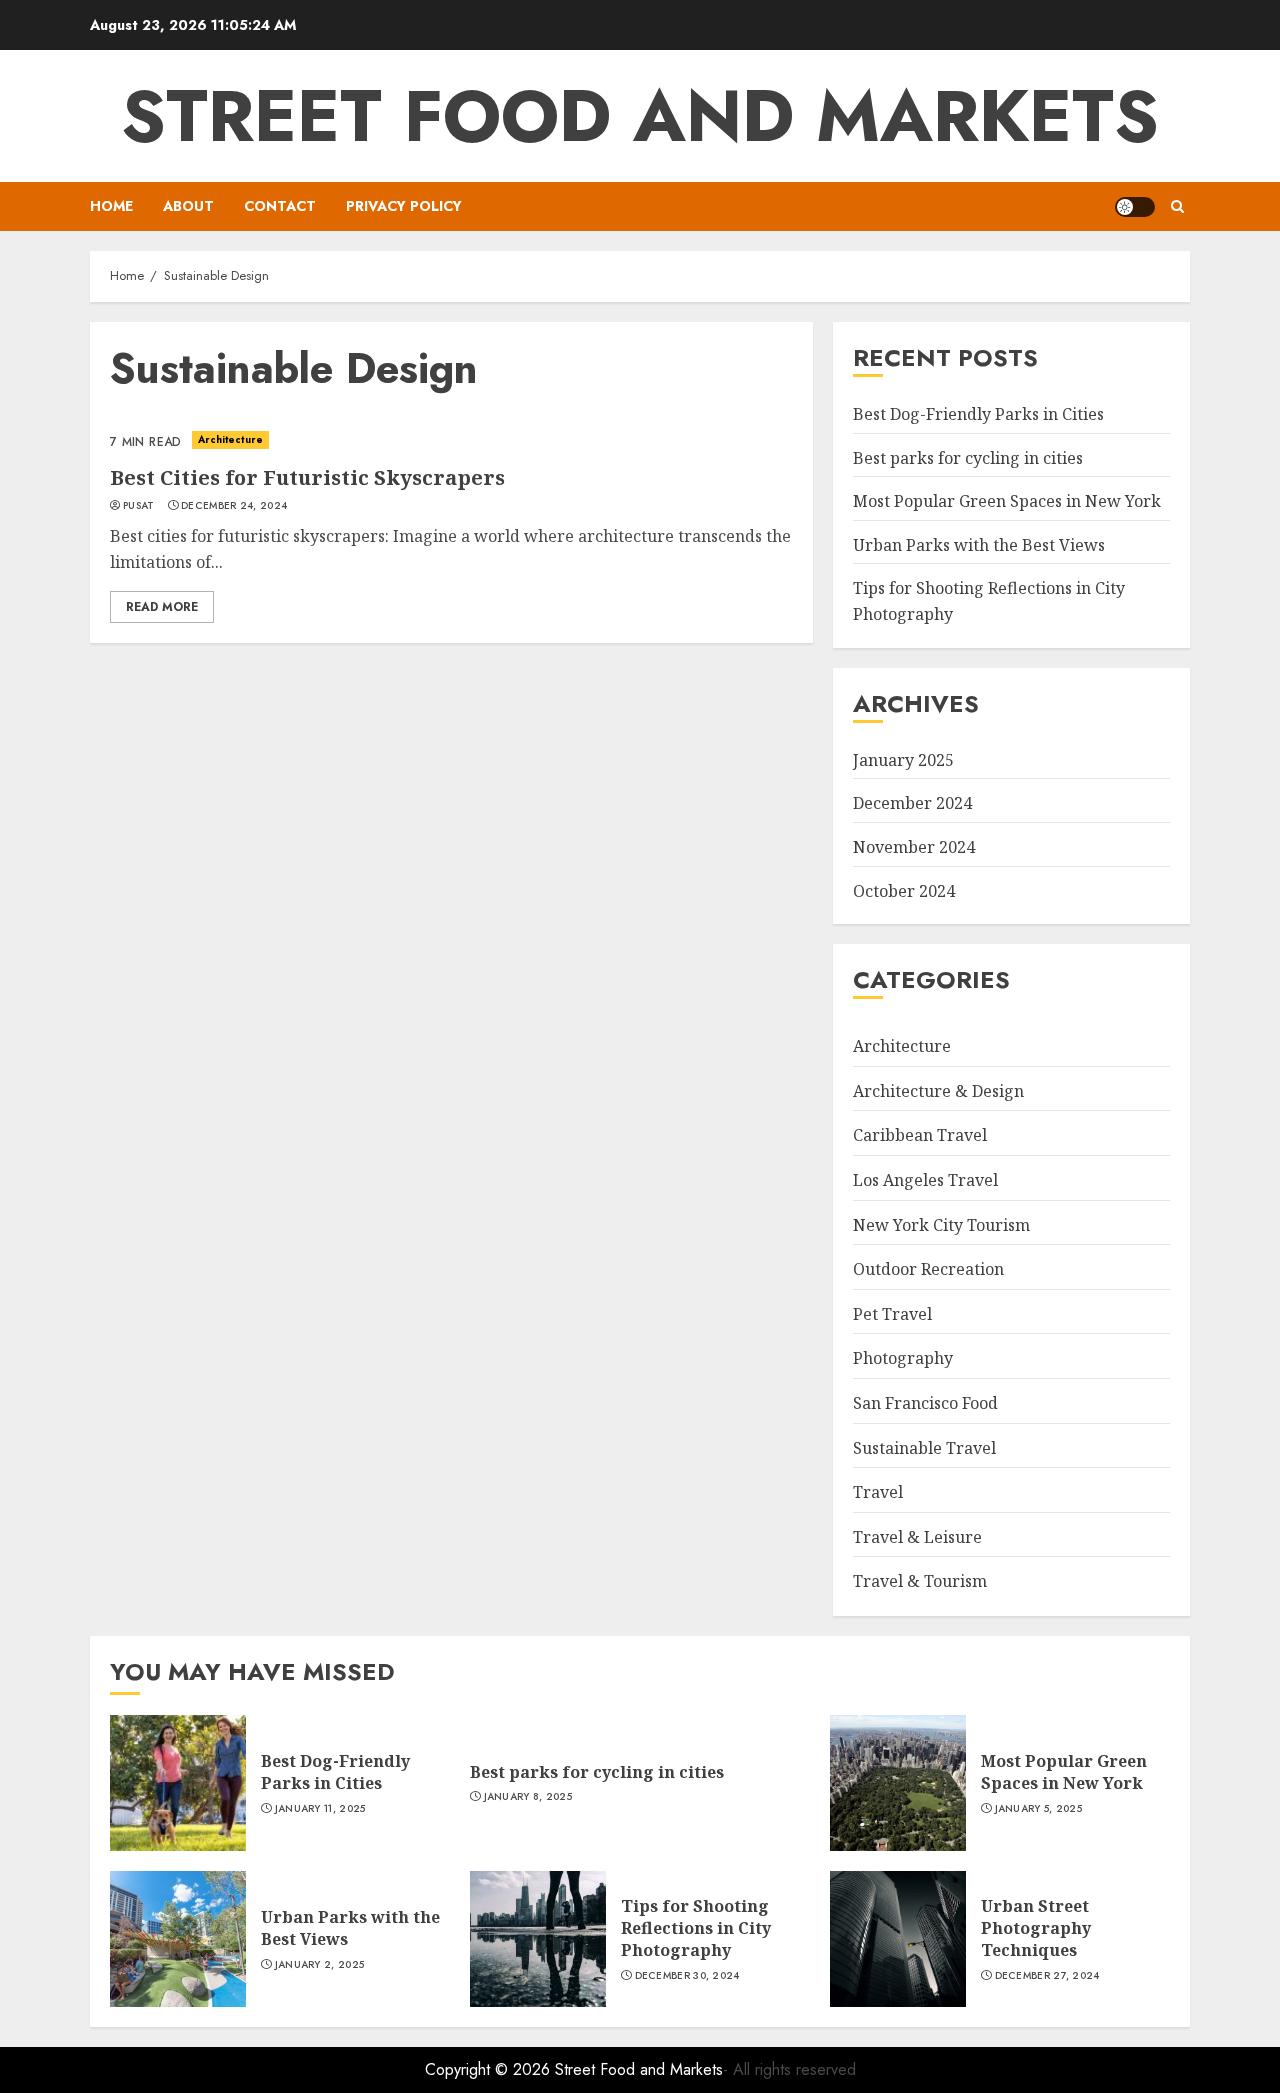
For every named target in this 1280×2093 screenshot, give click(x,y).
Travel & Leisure (917, 1537)
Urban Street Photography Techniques (1036, 1928)
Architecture (230, 439)
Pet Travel (892, 1314)
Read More (162, 607)
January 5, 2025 (1039, 1809)
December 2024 (912, 803)
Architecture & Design (938, 1091)
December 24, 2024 (234, 506)
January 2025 (903, 760)
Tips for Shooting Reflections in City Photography (696, 1928)
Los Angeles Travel (925, 1180)
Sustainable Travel (924, 1448)
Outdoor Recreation (928, 1269)
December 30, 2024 (687, 1976)
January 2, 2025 (320, 1965)
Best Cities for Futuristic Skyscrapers (307, 477)
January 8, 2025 (528, 1797)
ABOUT (188, 206)
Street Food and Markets (640, 116)
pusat (139, 506)
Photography (903, 1358)
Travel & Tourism (920, 1581)
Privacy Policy (404, 206)
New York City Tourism (941, 1225)
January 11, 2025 (320, 1809)
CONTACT (280, 206)
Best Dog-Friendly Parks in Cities (978, 414)
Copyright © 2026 (490, 2069)
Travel (878, 1492)
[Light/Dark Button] (1135, 207)
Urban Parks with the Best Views (979, 545)
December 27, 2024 (1047, 1976)
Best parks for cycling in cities (968, 458)
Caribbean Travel (920, 1135)
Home (111, 206)
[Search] (1177, 206)
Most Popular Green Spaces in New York (1007, 501)
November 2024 (914, 847)
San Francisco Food (925, 1403)
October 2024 (904, 891)
